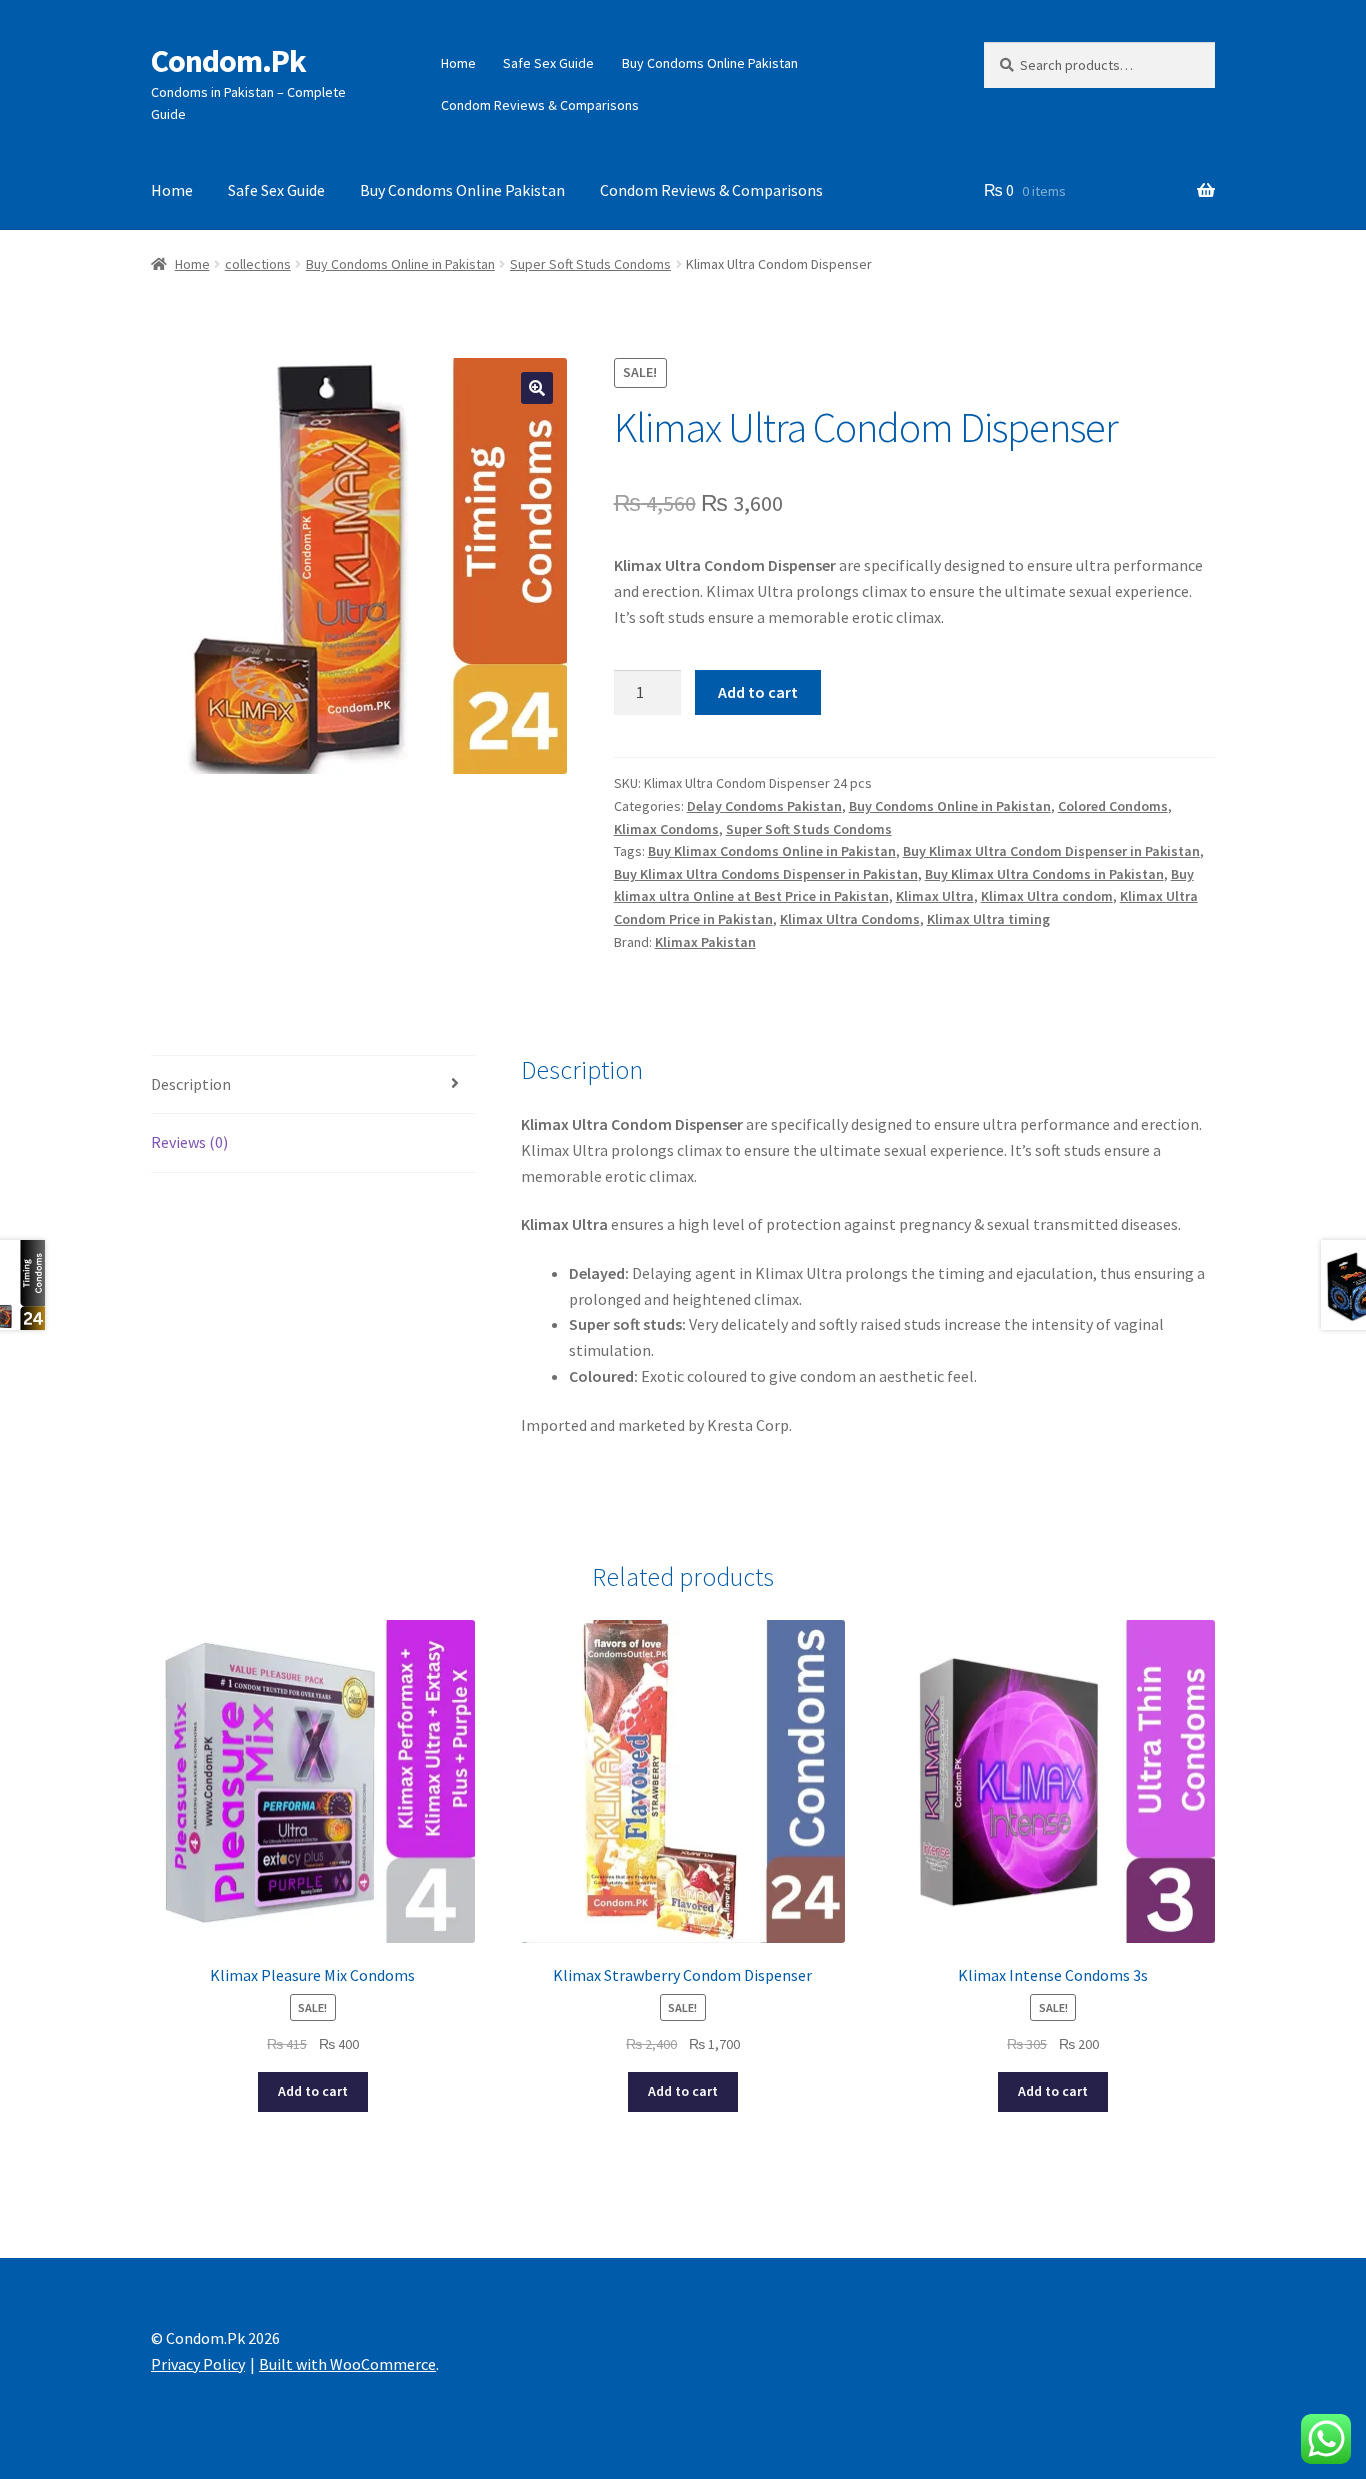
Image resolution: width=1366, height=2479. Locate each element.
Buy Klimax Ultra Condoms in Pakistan (1044, 874)
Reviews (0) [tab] (189, 1142)
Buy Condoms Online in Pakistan (400, 264)
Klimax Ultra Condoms (850, 919)
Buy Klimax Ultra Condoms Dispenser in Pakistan (766, 874)
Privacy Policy (198, 2364)
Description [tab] (191, 1084)
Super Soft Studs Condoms (590, 264)
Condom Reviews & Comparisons (540, 105)
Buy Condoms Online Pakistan (710, 63)
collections (258, 264)
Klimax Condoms (666, 829)
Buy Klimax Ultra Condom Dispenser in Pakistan (1051, 851)
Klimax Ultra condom (1047, 896)
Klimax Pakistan (705, 942)
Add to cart (758, 692)
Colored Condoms (1113, 806)
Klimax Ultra (935, 896)
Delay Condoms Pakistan (764, 806)
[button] (537, 388)
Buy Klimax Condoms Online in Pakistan (772, 851)
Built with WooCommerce (347, 2364)
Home (458, 63)
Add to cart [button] (313, 2091)
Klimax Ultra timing (988, 919)
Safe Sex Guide (548, 63)
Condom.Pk (228, 61)
